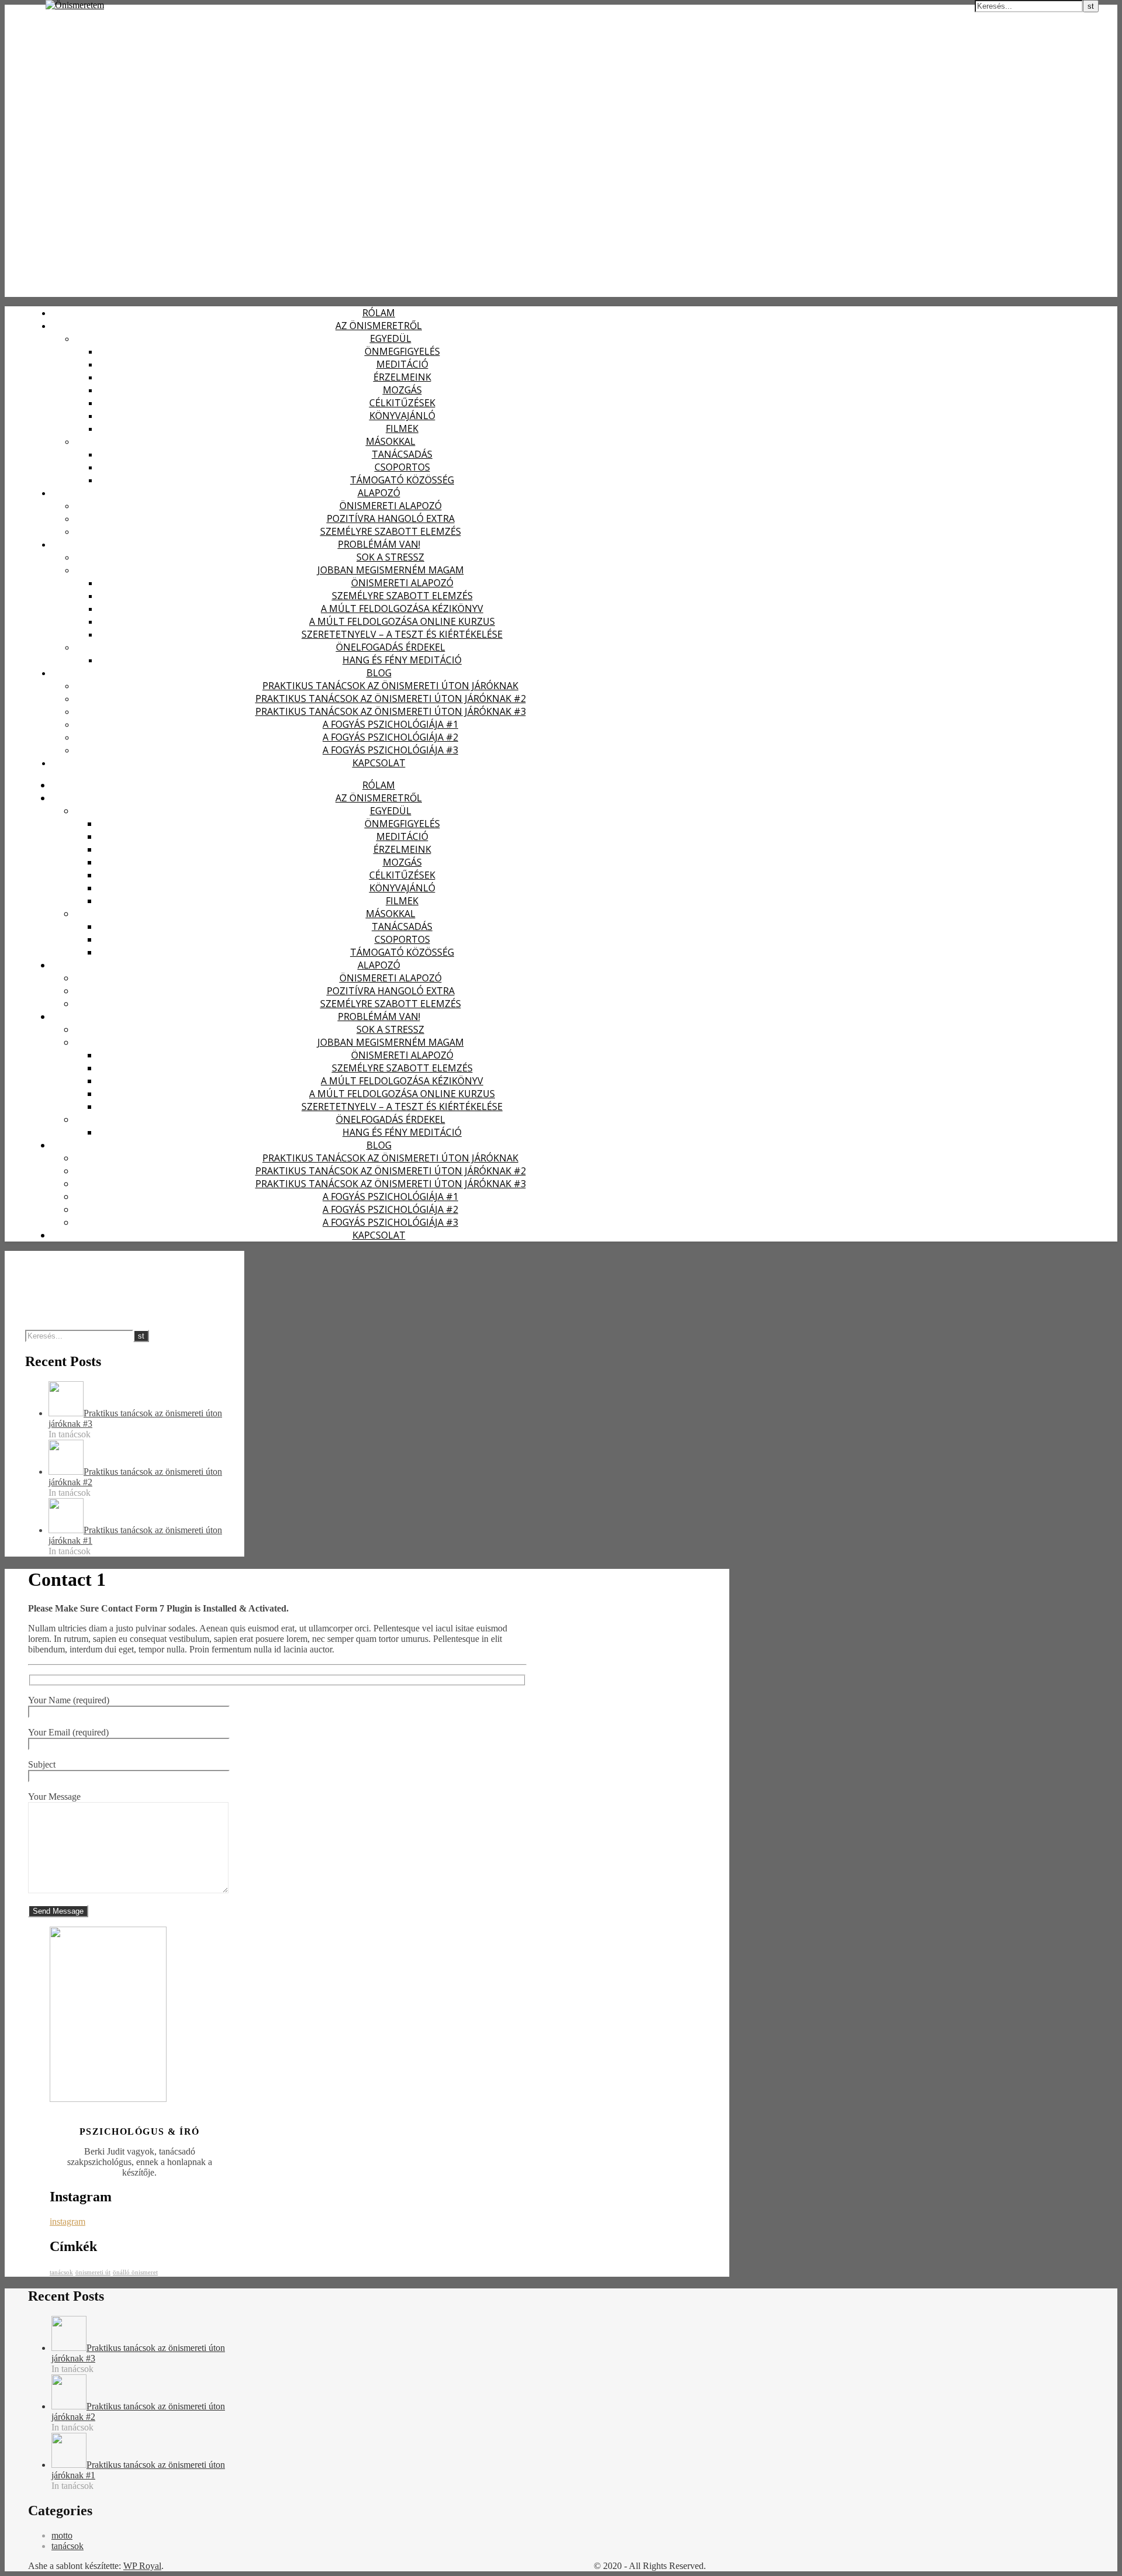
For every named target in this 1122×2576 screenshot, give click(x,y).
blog (379, 673)
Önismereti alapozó (402, 583)
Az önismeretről (379, 326)
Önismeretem (34, 11)
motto (62, 2535)
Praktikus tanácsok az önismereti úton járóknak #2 (391, 699)
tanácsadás (402, 454)
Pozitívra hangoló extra (391, 518)
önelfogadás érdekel (391, 647)
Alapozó (379, 493)
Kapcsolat (379, 763)
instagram (67, 2221)
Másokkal (391, 441)
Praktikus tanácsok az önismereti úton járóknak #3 (391, 711)
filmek (402, 428)
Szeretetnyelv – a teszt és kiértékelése (402, 634)
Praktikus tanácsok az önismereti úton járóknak (390, 686)
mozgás (402, 390)
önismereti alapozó (391, 506)
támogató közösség (402, 480)
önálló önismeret (135, 2272)
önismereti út (93, 2272)
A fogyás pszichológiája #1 (390, 724)
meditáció (402, 364)
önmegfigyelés (402, 351)
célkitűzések (402, 403)
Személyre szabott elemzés (391, 531)
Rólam (379, 313)
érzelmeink (402, 377)
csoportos (402, 467)
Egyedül (391, 338)
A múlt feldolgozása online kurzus (402, 621)
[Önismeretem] (75, 5)
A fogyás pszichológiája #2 (390, 737)
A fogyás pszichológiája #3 (390, 750)
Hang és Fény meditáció (402, 660)
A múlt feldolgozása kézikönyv (402, 608)
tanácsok (61, 2272)
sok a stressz (390, 557)
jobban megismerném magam (391, 570)
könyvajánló (402, 416)
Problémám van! (379, 544)
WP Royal (142, 2566)
